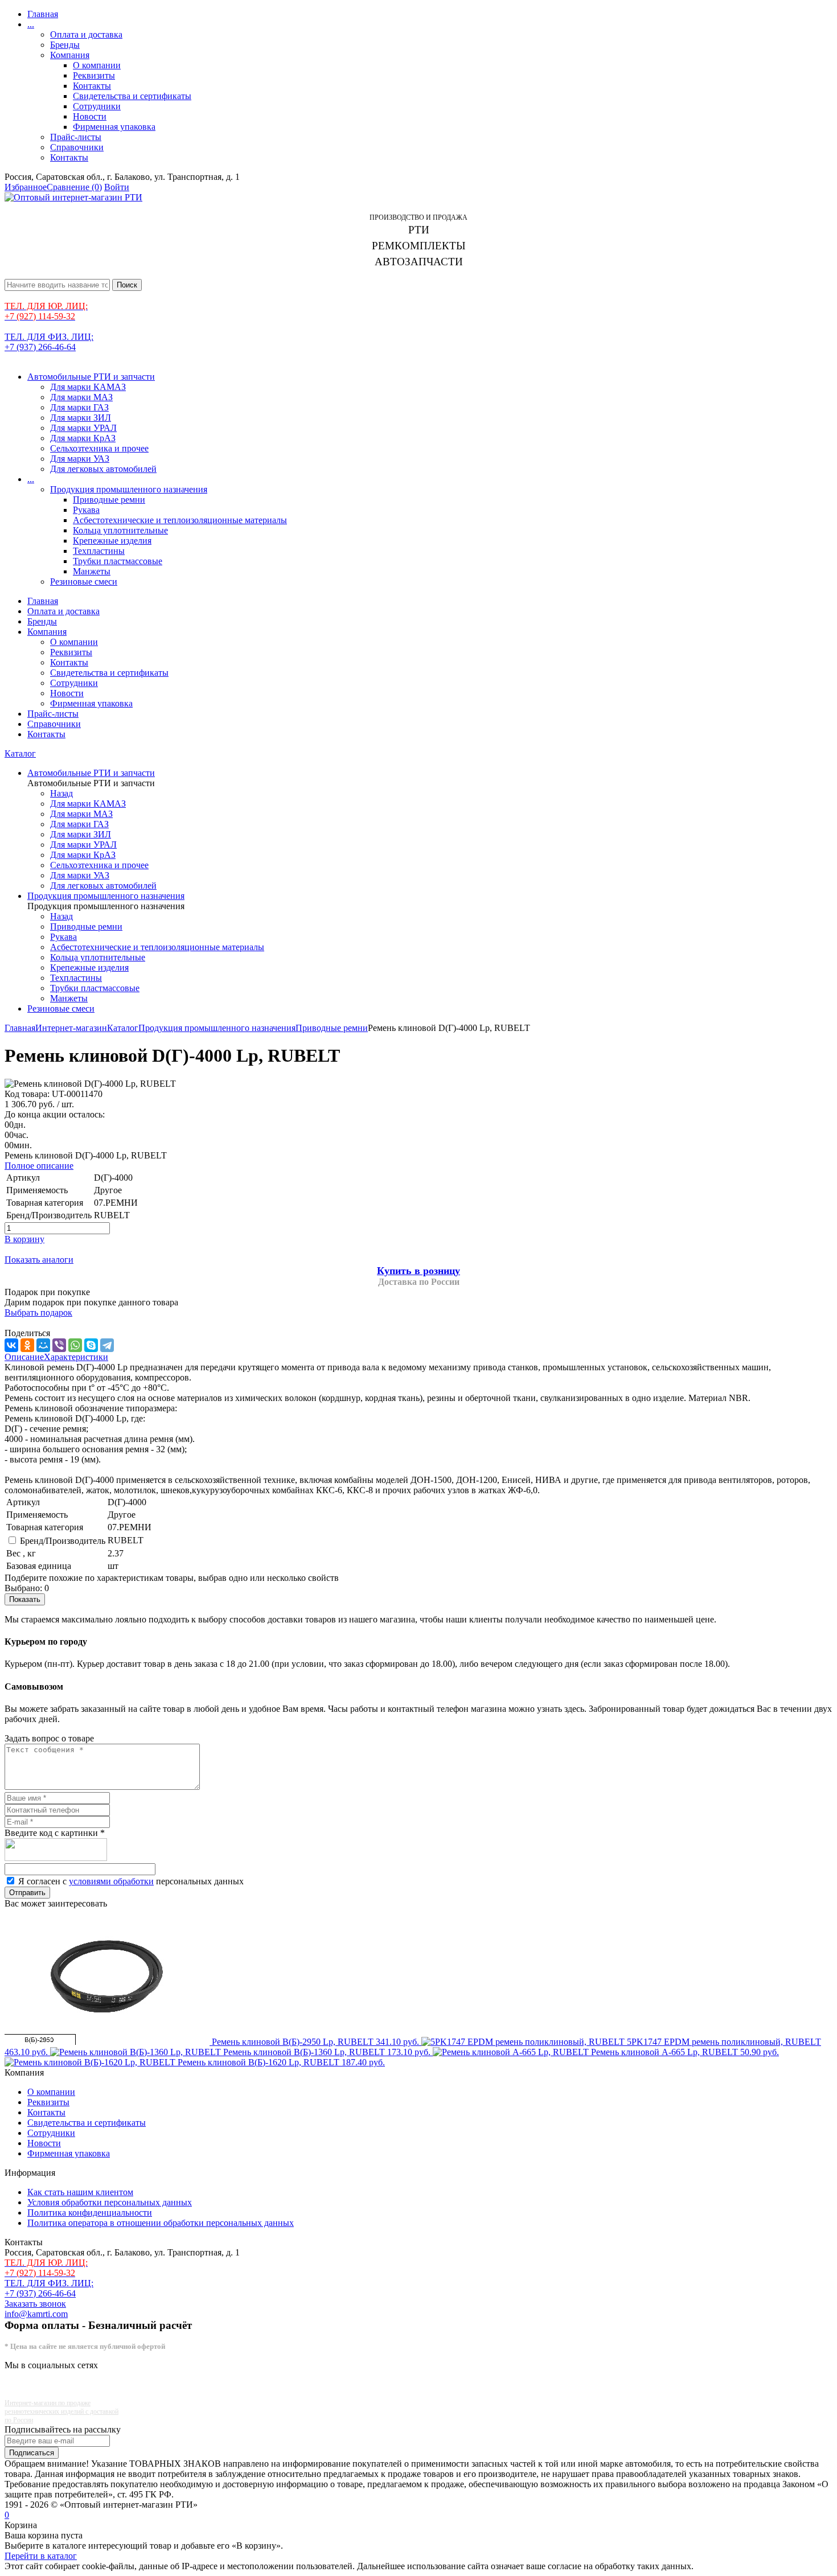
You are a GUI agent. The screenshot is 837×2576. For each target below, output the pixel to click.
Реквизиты (94, 75)
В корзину (24, 1239)
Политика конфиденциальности (90, 2213)
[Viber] (59, 1345)
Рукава (86, 510)
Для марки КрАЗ (83, 438)
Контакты (92, 86)
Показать (25, 1599)
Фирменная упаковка (114, 127)
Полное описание (39, 1166)
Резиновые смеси (84, 582)
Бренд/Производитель (63, 1541)
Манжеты (92, 571)
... (31, 24)
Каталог (20, 753)
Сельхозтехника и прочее (99, 448)
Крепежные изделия (112, 541)
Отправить (27, 1893)
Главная (43, 14)
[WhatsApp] (75, 1345)
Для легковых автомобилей (103, 469)
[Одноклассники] (27, 1345)
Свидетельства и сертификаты (132, 96)
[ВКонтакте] (11, 1345)
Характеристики (76, 1357)
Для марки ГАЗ (79, 407)
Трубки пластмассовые (118, 561)
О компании (97, 65)
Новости (90, 116)
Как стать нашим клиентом (80, 2192)
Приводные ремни (109, 500)
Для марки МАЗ (81, 397)
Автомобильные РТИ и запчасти (91, 377)
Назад (61, 793)
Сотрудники (97, 106)
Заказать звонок (35, 2304)
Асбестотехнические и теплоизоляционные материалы (180, 520)
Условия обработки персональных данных (110, 2202)
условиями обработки (111, 1881)
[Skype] (91, 1345)
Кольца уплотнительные (120, 530)
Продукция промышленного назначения (129, 489)
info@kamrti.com (36, 2314)
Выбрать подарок (38, 1312)
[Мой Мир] (43, 1345)
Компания (70, 55)
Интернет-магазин (71, 1028)
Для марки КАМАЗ (88, 387)
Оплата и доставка (86, 34)
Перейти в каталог (41, 2556)
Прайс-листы (76, 137)
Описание (24, 1357)
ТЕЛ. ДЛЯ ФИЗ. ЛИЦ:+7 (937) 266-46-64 (49, 342)
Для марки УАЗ (80, 459)
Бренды (65, 45)
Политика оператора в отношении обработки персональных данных (161, 2223)
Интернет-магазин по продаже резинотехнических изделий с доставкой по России (61, 2411)
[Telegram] (107, 1345)
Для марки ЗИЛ (81, 418)
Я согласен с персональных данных (131, 1881)
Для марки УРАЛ (83, 428)
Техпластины (99, 551)
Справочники (77, 147)
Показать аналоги (39, 1260)
